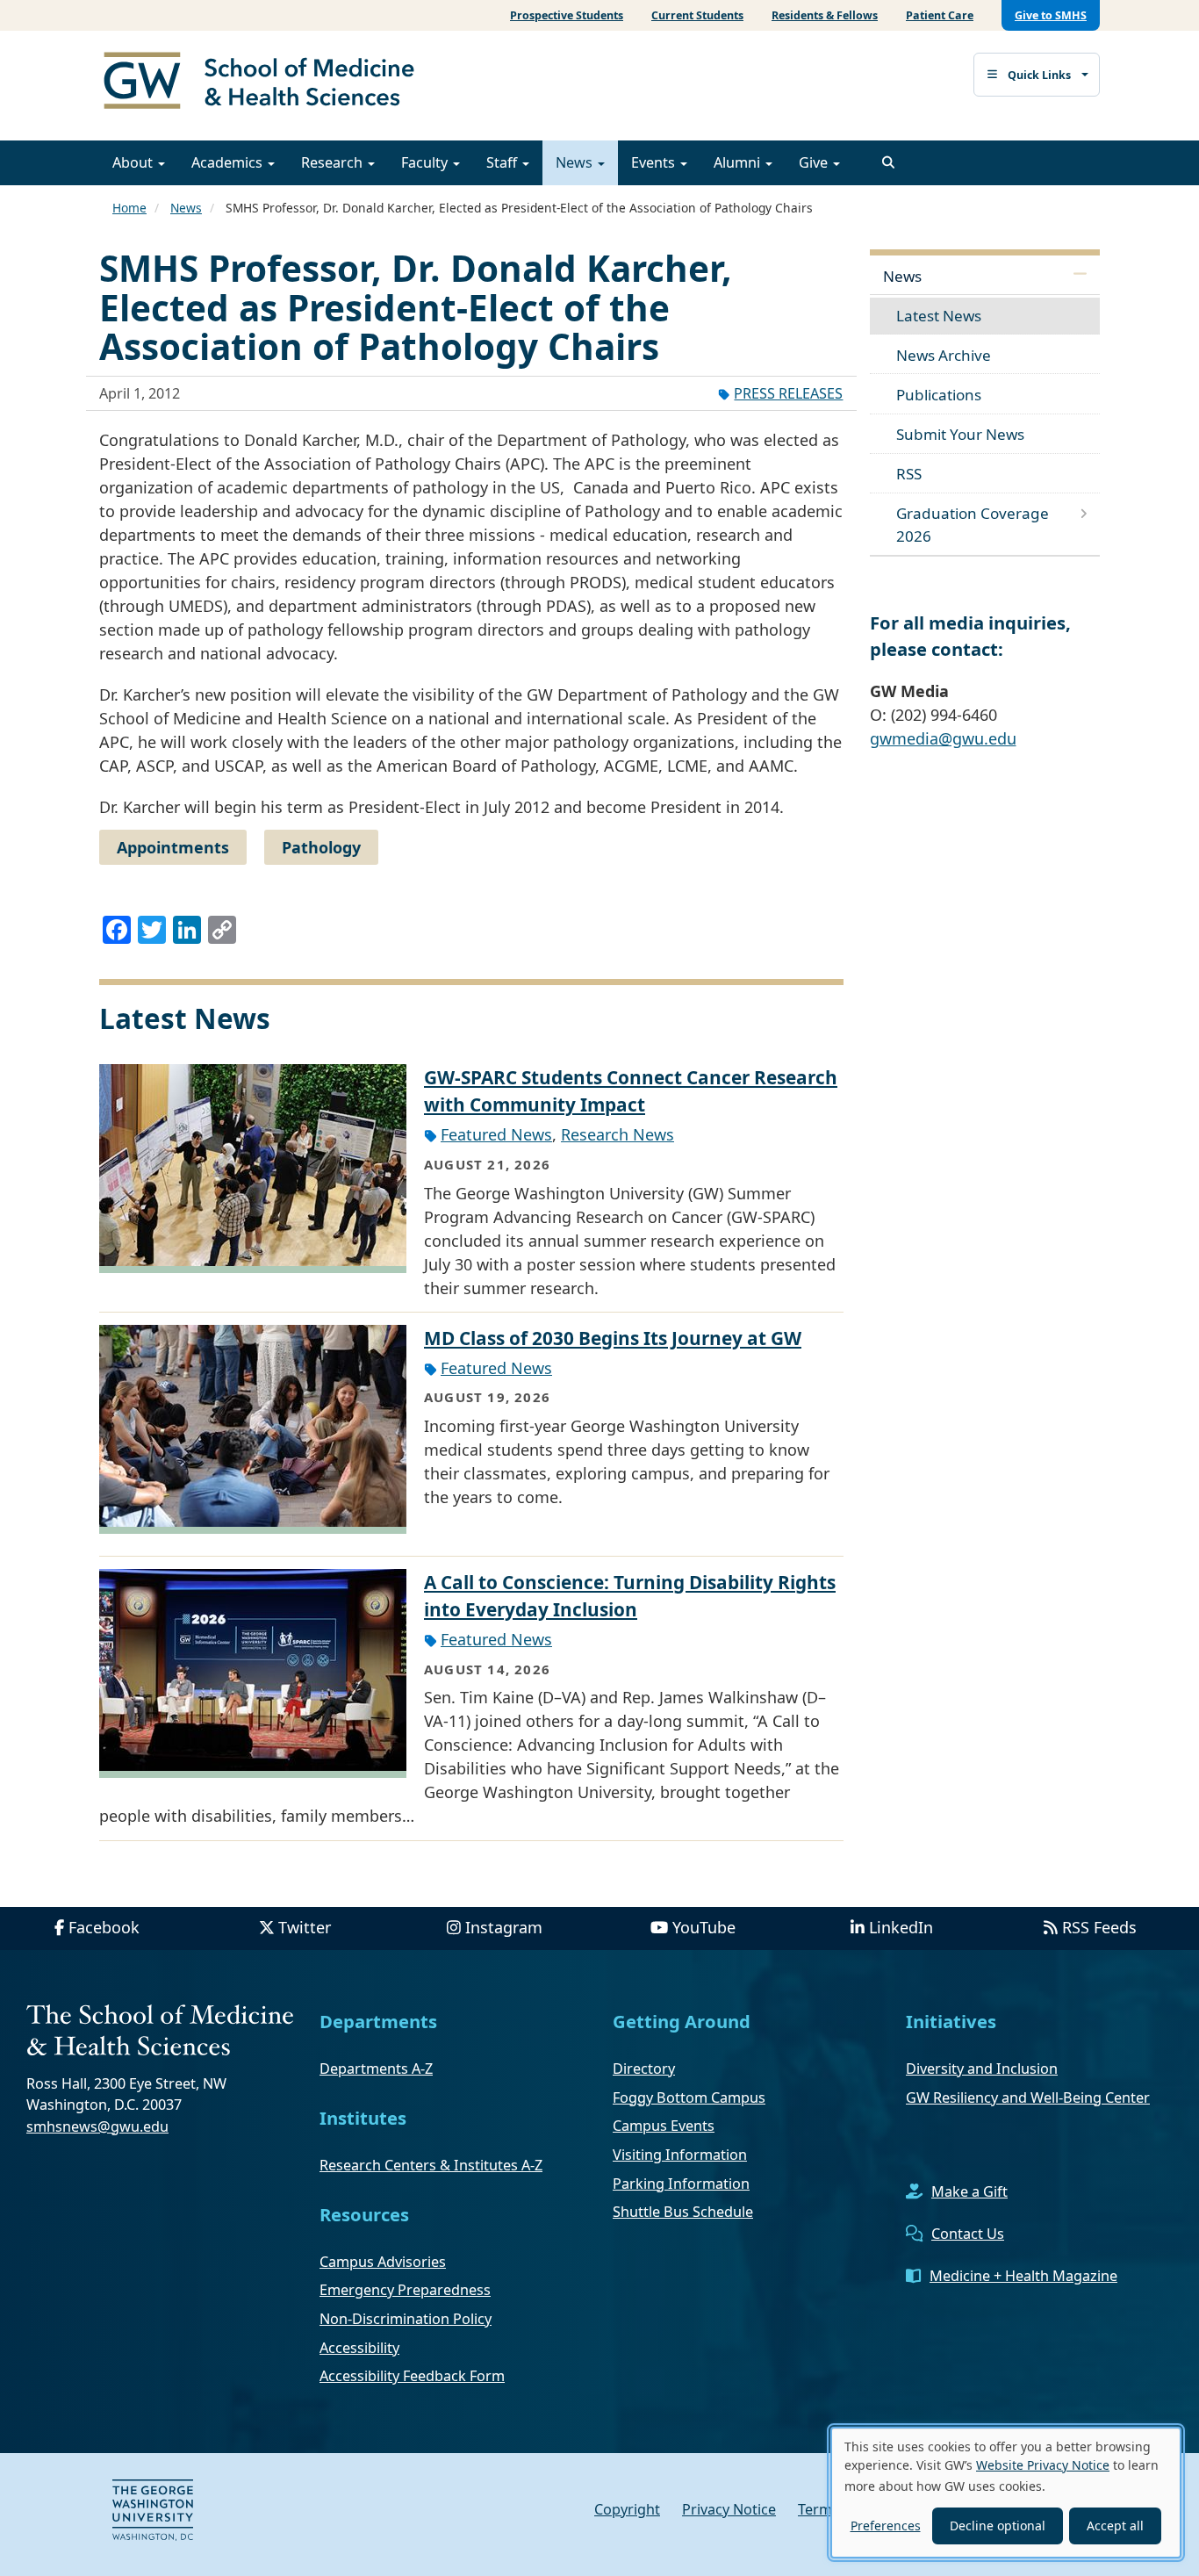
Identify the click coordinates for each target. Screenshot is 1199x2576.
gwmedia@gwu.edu (943, 738)
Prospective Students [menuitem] (567, 15)
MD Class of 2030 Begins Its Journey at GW (613, 1338)
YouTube (704, 1927)
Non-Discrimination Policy (406, 2319)
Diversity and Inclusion (982, 2069)
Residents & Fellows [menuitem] (825, 15)
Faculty (426, 162)
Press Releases (788, 393)
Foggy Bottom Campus (689, 2097)
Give (815, 162)
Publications (939, 395)
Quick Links (1039, 75)
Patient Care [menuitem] (940, 15)
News (576, 162)
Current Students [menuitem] (697, 15)
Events (655, 162)
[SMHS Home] (266, 83)
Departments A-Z (376, 2069)
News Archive (944, 355)
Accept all (1115, 2526)
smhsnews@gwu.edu (97, 2126)
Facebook (104, 1927)
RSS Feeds (1099, 1927)
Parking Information (681, 2184)
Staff (503, 162)
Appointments (173, 847)
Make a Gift (969, 2191)
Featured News (496, 1134)
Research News (617, 1134)
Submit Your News (960, 434)
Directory (644, 2069)
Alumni (739, 162)
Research (334, 162)
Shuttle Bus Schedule (683, 2212)
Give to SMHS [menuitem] (1051, 15)
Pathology (321, 847)
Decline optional (998, 2526)
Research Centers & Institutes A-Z (431, 2165)
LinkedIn (901, 1927)
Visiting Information (680, 2155)
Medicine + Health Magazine (1023, 2276)
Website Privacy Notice (1043, 2465)
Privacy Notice (729, 2509)
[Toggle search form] (888, 162)
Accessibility (359, 2348)
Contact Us (968, 2234)
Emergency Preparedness (405, 2290)
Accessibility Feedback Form (412, 2376)
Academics (229, 162)
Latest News (939, 316)
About (134, 162)
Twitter (305, 1927)
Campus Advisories (383, 2262)
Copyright (627, 2509)
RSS (909, 474)
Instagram (504, 1927)
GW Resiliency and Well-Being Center (1028, 2097)
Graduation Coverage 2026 (973, 525)
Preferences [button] (886, 2526)
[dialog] (1006, 2493)
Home (129, 208)
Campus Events (664, 2126)
